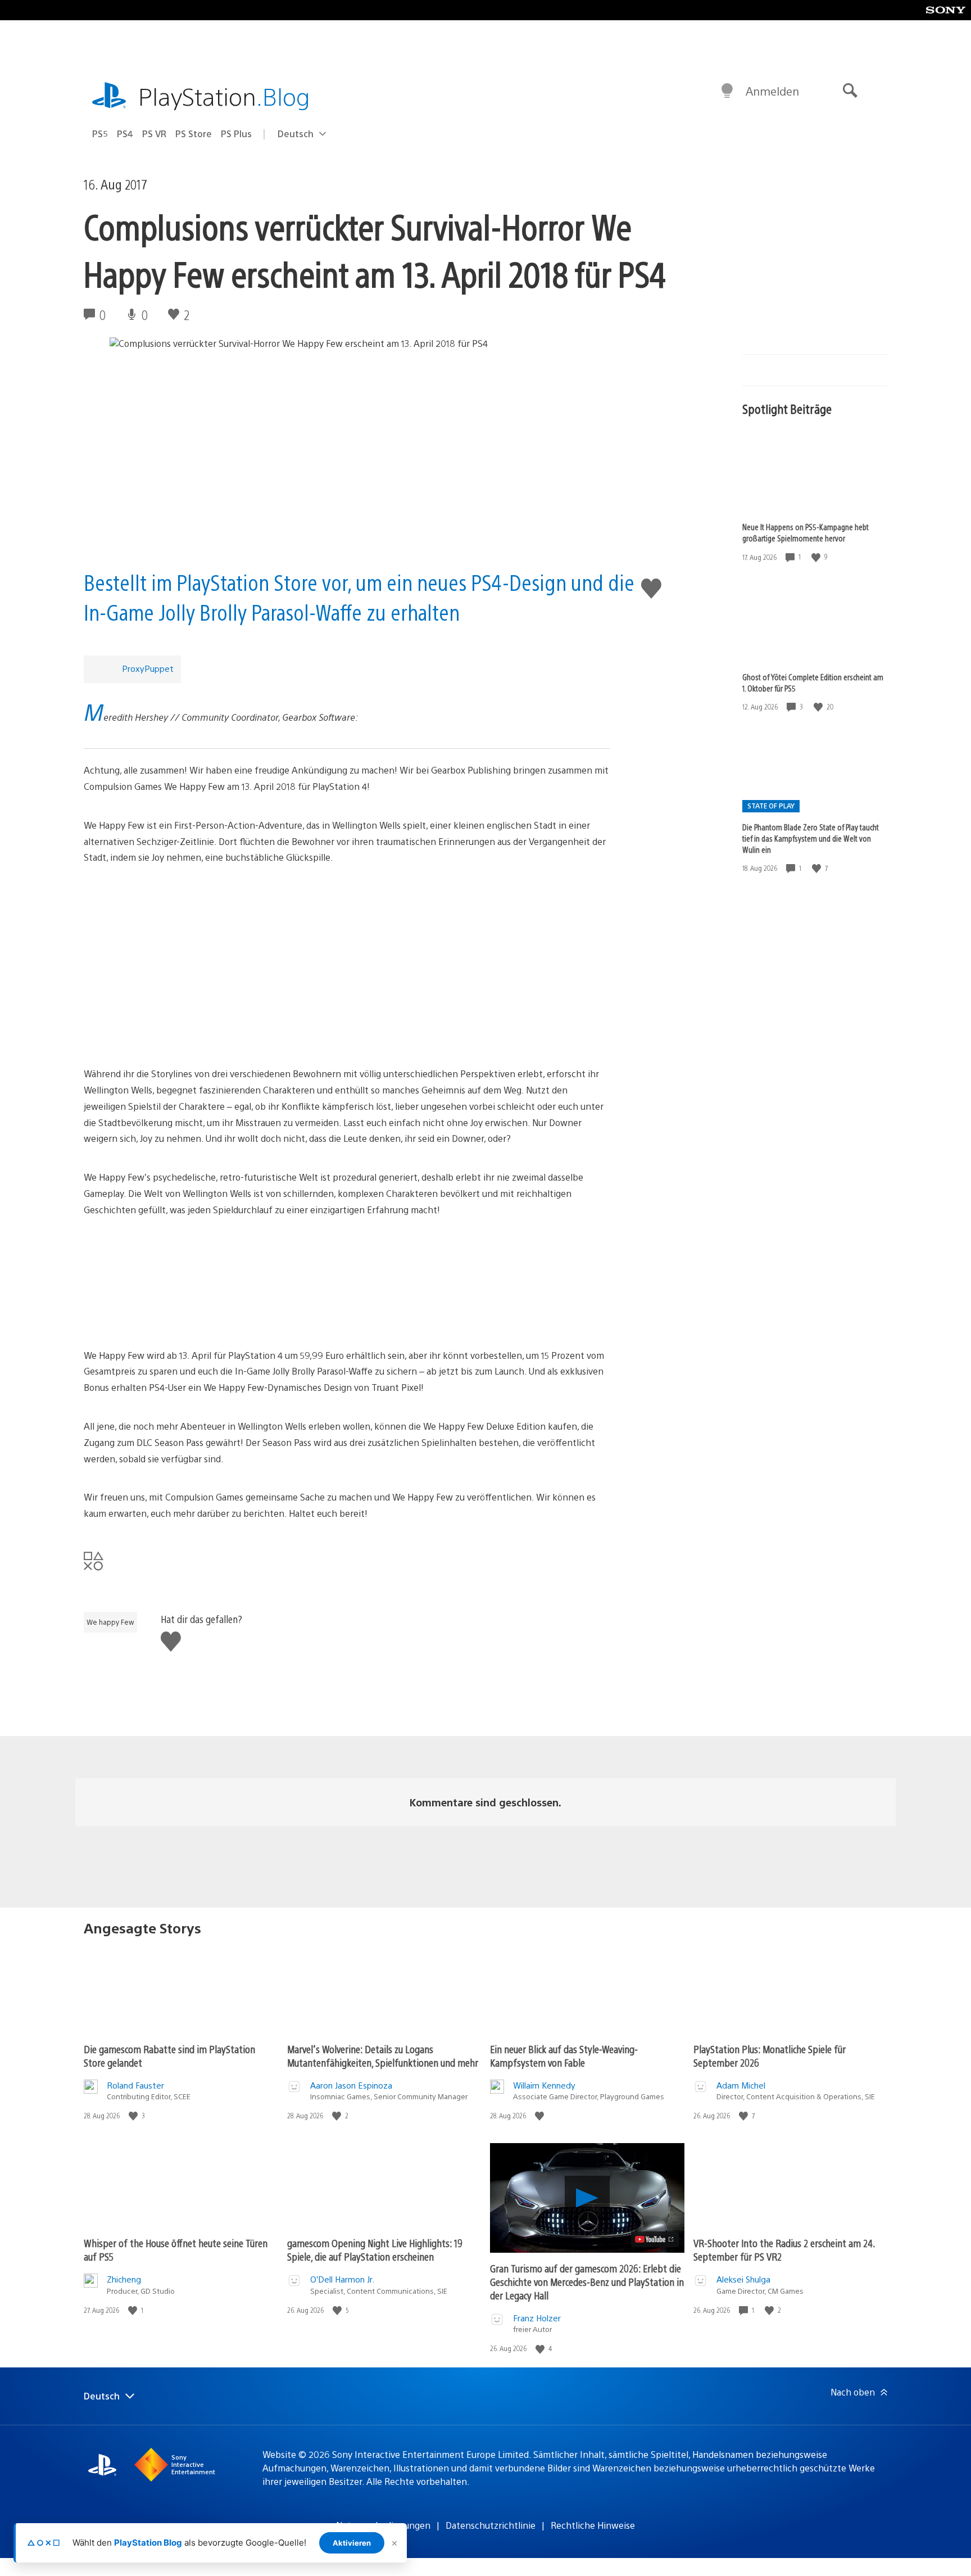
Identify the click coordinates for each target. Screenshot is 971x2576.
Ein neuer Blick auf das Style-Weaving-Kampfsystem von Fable (564, 2056)
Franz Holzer (537, 2318)
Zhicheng (124, 2279)
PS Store (194, 134)
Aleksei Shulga (743, 2279)
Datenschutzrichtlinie (491, 2525)
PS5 (100, 134)
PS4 (125, 134)
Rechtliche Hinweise (593, 2525)
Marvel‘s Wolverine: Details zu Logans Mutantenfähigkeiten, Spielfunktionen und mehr (383, 2056)
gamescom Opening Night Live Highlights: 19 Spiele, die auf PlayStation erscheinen (375, 2250)
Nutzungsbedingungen (383, 2525)
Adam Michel (741, 2085)
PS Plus (236, 134)
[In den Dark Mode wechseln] (727, 91)
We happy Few (110, 1622)
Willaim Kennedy (544, 2085)
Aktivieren (352, 2543)
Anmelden (772, 91)
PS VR (154, 134)
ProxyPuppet (148, 668)
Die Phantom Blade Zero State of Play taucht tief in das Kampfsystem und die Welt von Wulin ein (811, 838)
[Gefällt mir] (817, 557)
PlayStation (224, 96)
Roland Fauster (135, 2085)
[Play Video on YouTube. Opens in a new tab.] (655, 2239)
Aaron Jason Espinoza (351, 2085)
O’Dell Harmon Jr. (342, 2279)
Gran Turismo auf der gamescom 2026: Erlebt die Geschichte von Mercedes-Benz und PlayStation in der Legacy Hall (587, 2282)
